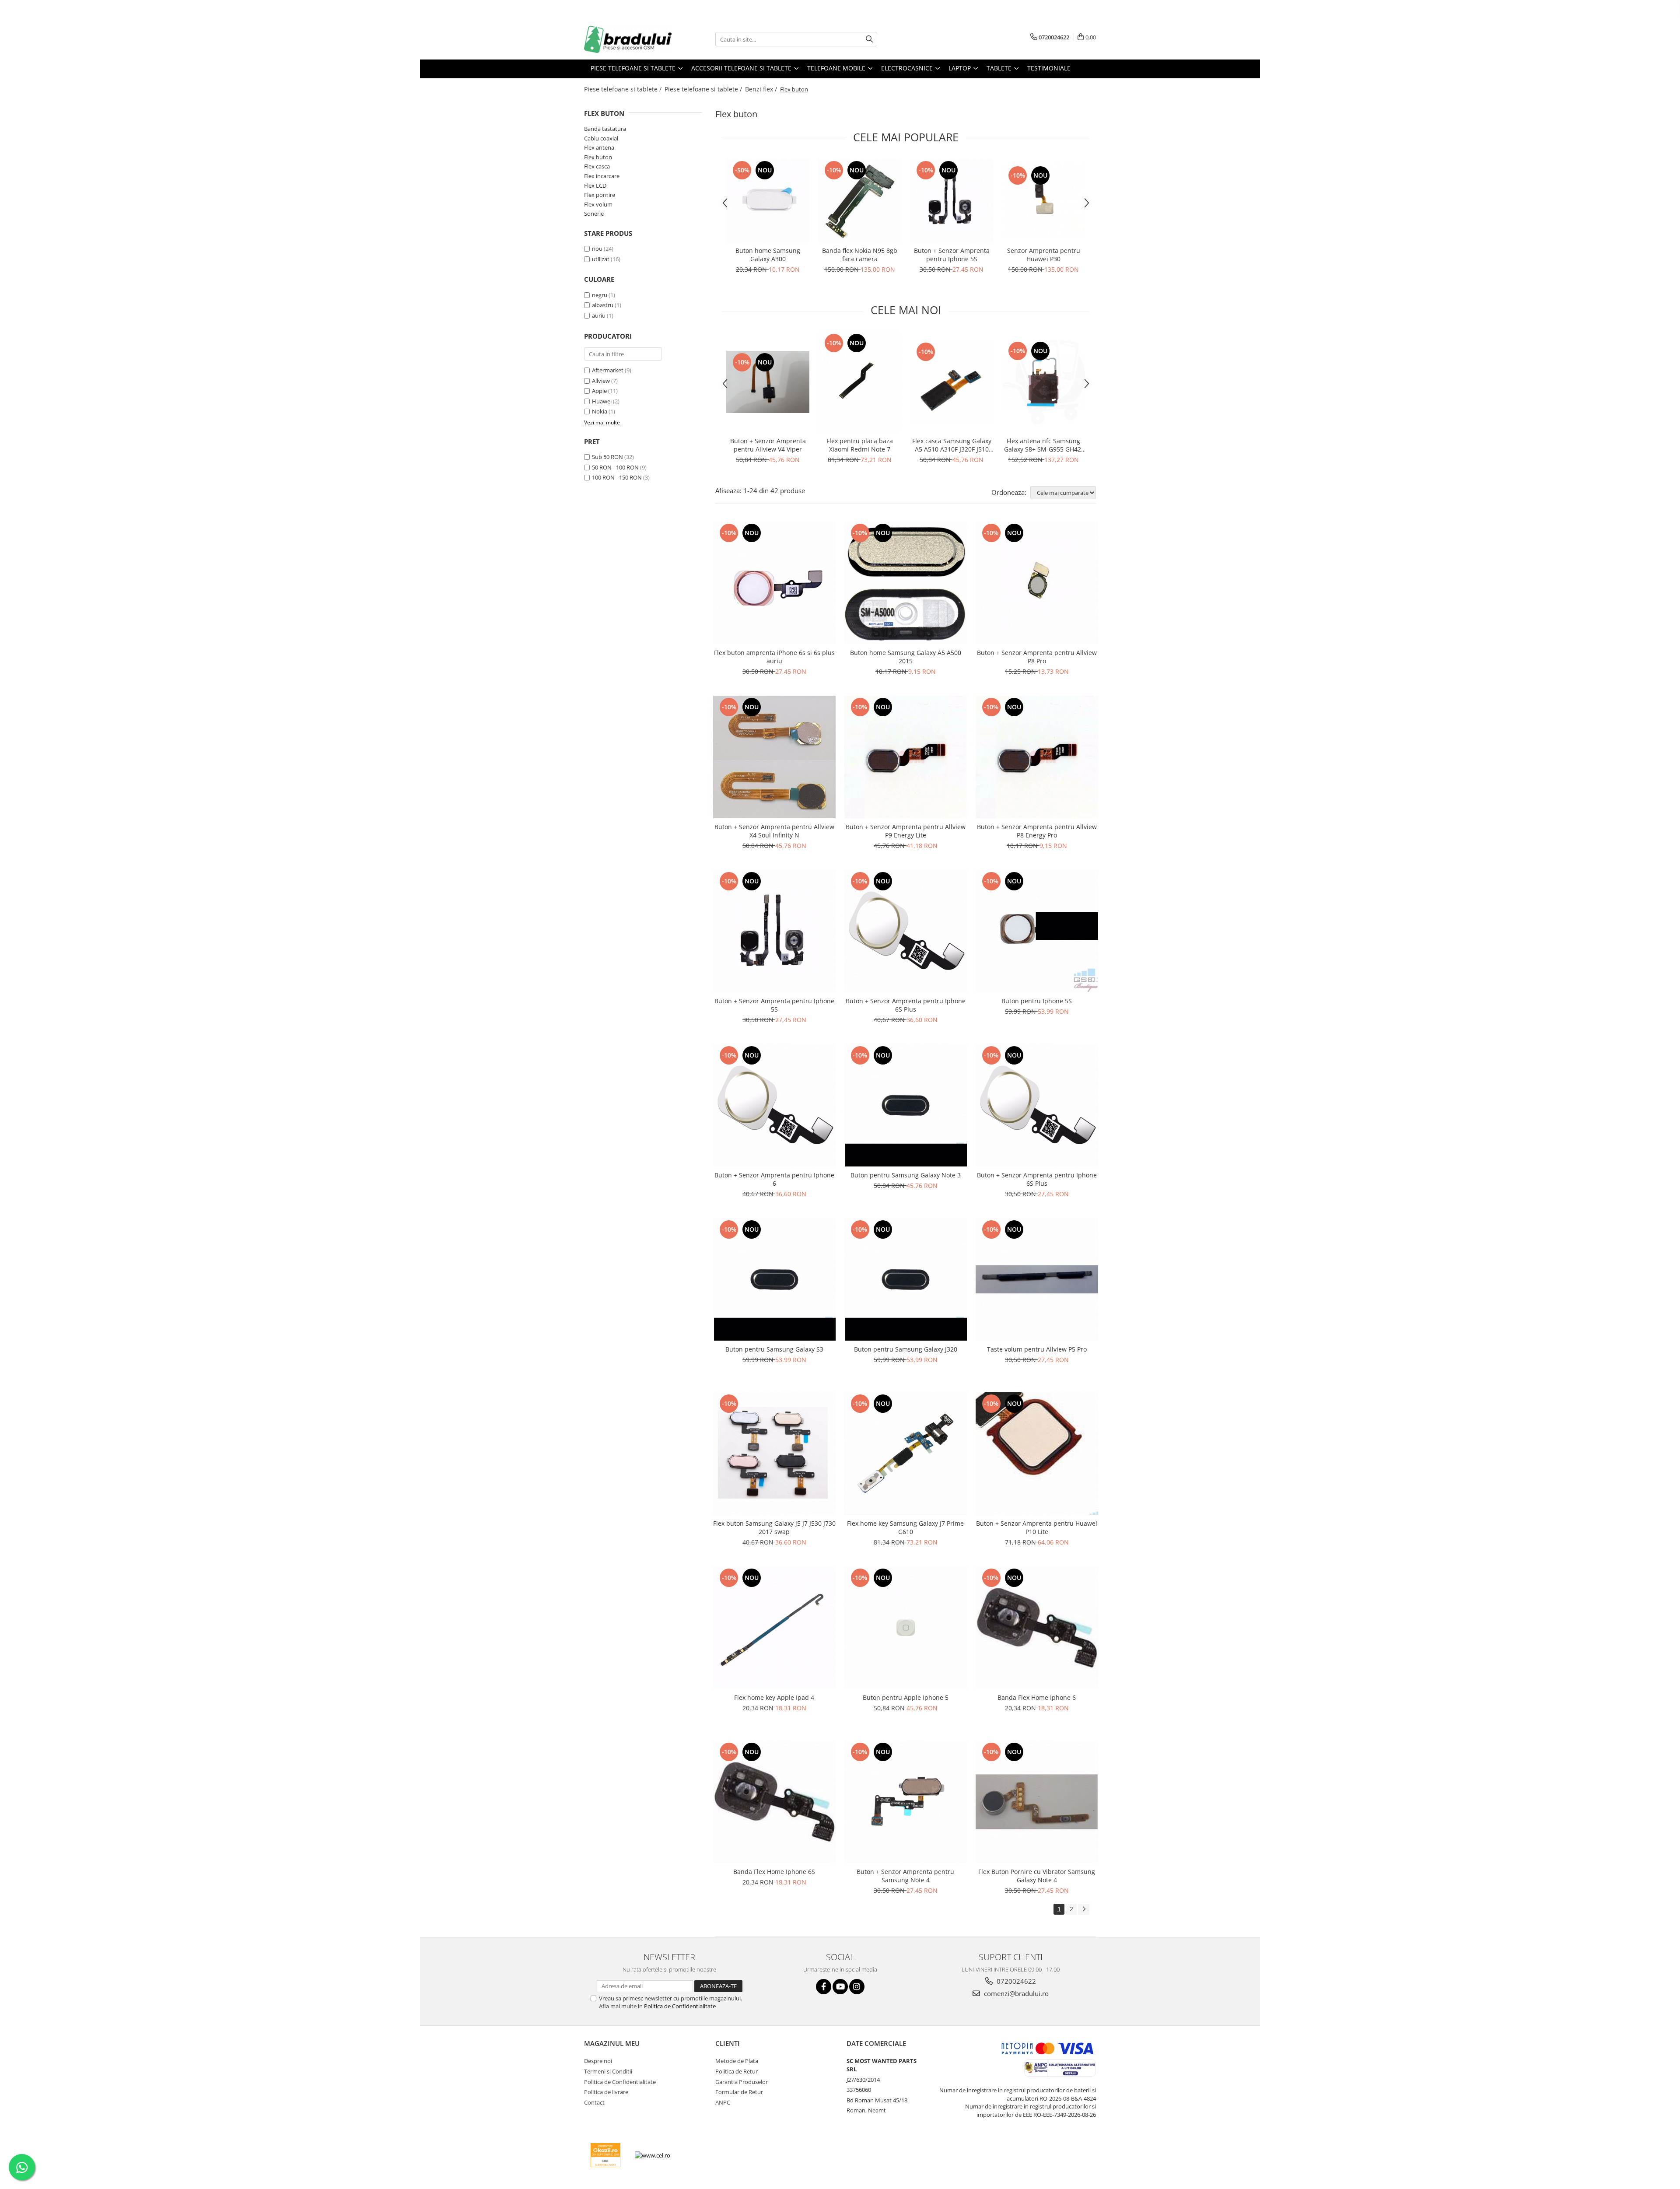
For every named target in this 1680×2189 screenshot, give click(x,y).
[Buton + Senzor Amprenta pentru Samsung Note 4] (906, 1802)
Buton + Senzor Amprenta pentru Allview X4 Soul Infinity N (774, 831)
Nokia (600, 411)
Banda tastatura (605, 129)
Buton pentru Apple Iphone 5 (906, 1697)
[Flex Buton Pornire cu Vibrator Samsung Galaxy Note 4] (1037, 1802)
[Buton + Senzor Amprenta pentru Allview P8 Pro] (1037, 583)
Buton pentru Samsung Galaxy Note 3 (906, 1175)
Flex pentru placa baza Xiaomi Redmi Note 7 (860, 445)
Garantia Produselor (742, 2082)
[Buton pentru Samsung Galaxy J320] (906, 1279)
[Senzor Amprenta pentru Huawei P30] (1043, 200)
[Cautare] (869, 39)
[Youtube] (840, 1987)
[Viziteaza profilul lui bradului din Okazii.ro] (605, 2155)
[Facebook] (824, 1987)
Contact (594, 2102)
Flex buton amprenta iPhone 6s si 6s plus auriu (774, 657)
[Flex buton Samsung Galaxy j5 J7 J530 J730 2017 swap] (774, 1453)
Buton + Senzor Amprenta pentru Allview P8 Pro (1037, 657)
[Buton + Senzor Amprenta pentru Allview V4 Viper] (768, 382)
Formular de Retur (739, 2092)
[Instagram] (857, 1987)
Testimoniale (1049, 68)
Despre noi (598, 2061)
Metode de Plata (737, 2061)
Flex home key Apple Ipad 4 (774, 1697)
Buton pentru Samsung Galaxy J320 (906, 1349)
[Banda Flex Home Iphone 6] (1037, 1628)
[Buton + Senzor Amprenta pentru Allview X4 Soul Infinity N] (774, 757)
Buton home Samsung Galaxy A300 (768, 255)
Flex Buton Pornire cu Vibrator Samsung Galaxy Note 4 (1037, 1876)
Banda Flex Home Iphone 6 (1037, 1697)
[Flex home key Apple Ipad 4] (774, 1628)
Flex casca (597, 166)
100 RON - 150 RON (617, 477)
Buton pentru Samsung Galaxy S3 (774, 1349)
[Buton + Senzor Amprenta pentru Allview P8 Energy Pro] (1037, 757)
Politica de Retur (737, 2071)
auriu (599, 315)
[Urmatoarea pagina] (1084, 1909)
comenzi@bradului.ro (1015, 1993)
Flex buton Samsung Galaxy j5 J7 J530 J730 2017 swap (774, 1527)
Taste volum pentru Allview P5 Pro (1037, 1349)
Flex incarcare (602, 176)
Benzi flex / (762, 89)
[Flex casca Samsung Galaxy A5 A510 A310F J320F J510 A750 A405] (952, 382)
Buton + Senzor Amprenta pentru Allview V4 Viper (768, 445)
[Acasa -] (628, 39)
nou (597, 249)
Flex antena (599, 147)
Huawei (602, 401)
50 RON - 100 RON (615, 467)
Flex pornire (600, 195)
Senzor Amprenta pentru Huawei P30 (1044, 255)
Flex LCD (595, 186)
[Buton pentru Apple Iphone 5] (906, 1628)
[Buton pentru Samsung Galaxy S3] (774, 1279)
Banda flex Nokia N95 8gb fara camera (860, 255)
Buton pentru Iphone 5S (1037, 1001)
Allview (601, 381)
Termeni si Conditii (608, 2071)
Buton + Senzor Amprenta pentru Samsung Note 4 (905, 1876)
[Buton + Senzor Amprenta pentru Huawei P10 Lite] (1037, 1453)
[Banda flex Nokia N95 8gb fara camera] (860, 200)
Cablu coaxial (601, 138)
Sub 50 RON (607, 457)
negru (600, 295)
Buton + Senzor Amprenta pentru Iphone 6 (774, 1179)
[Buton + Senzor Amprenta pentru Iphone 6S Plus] (906, 931)
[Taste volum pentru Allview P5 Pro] (1037, 1279)
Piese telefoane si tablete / (624, 89)
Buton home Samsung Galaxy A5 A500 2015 (906, 657)
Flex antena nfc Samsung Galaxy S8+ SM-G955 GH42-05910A (1044, 445)
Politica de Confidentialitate (680, 2006)
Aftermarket (608, 370)
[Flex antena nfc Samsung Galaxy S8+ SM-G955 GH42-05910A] (1043, 382)
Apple (599, 391)
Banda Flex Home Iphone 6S (774, 1872)
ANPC (723, 2102)
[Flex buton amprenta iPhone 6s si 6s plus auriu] (774, 583)
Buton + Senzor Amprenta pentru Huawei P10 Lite (1037, 1527)
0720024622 (1015, 1981)
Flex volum (598, 204)
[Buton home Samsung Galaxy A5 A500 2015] (906, 583)
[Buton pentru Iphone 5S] (1037, 931)
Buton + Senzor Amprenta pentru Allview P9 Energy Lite (906, 831)
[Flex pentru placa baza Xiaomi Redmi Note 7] (860, 382)
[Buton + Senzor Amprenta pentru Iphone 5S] (952, 200)
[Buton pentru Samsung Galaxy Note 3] (906, 1105)
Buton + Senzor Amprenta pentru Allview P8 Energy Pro (1037, 831)
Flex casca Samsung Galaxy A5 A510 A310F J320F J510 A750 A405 (952, 445)
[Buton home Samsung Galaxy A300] (768, 200)
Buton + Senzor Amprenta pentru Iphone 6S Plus (906, 1005)
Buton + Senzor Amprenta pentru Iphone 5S (952, 255)
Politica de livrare (606, 2092)
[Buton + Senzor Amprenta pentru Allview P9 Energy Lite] (906, 757)
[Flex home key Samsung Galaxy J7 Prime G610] (906, 1453)
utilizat (601, 259)
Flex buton (598, 157)
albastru (603, 305)
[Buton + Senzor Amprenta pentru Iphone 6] (774, 1105)
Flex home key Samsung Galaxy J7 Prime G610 (905, 1527)
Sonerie (594, 214)
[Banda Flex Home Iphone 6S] (774, 1802)
